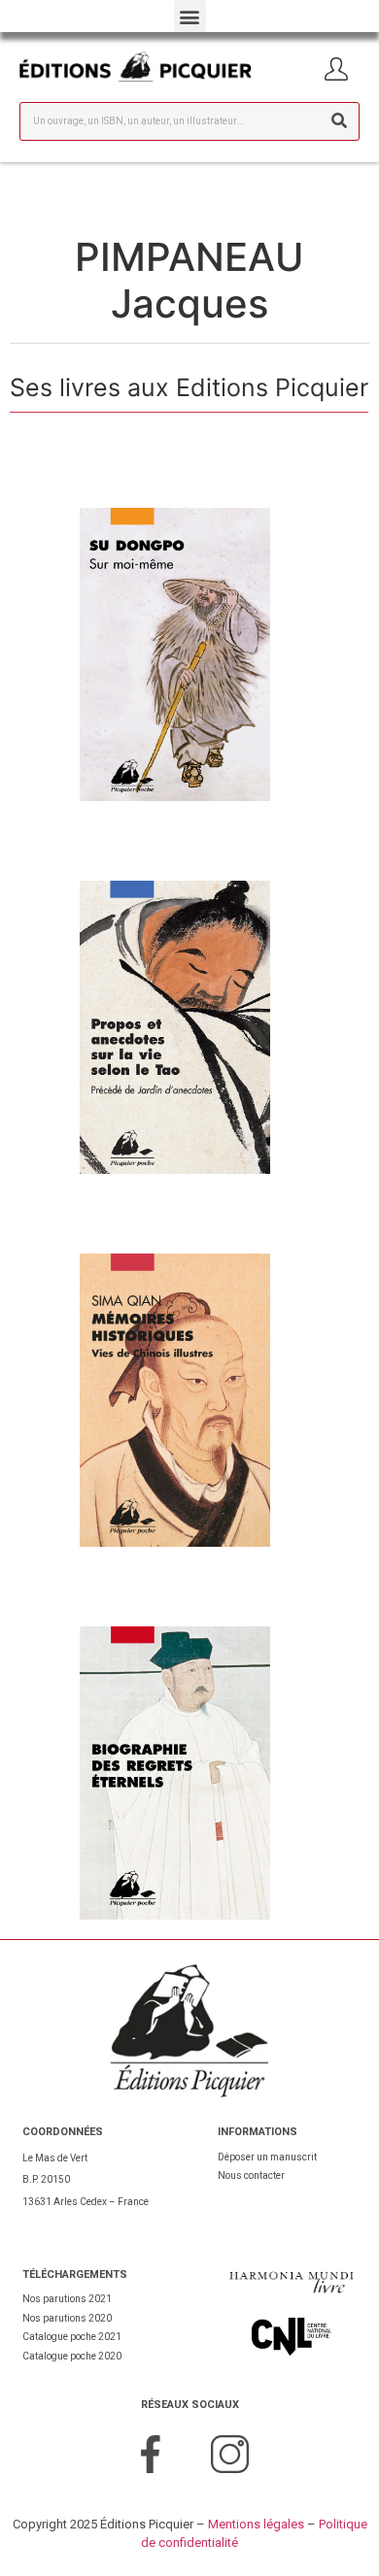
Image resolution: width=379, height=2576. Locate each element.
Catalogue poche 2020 (72, 2356)
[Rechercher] (339, 121)
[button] (190, 16)
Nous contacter (251, 2175)
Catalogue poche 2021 (72, 2337)
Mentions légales (256, 2524)
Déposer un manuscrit (267, 2157)
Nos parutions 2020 (67, 2318)
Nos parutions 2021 (67, 2299)
